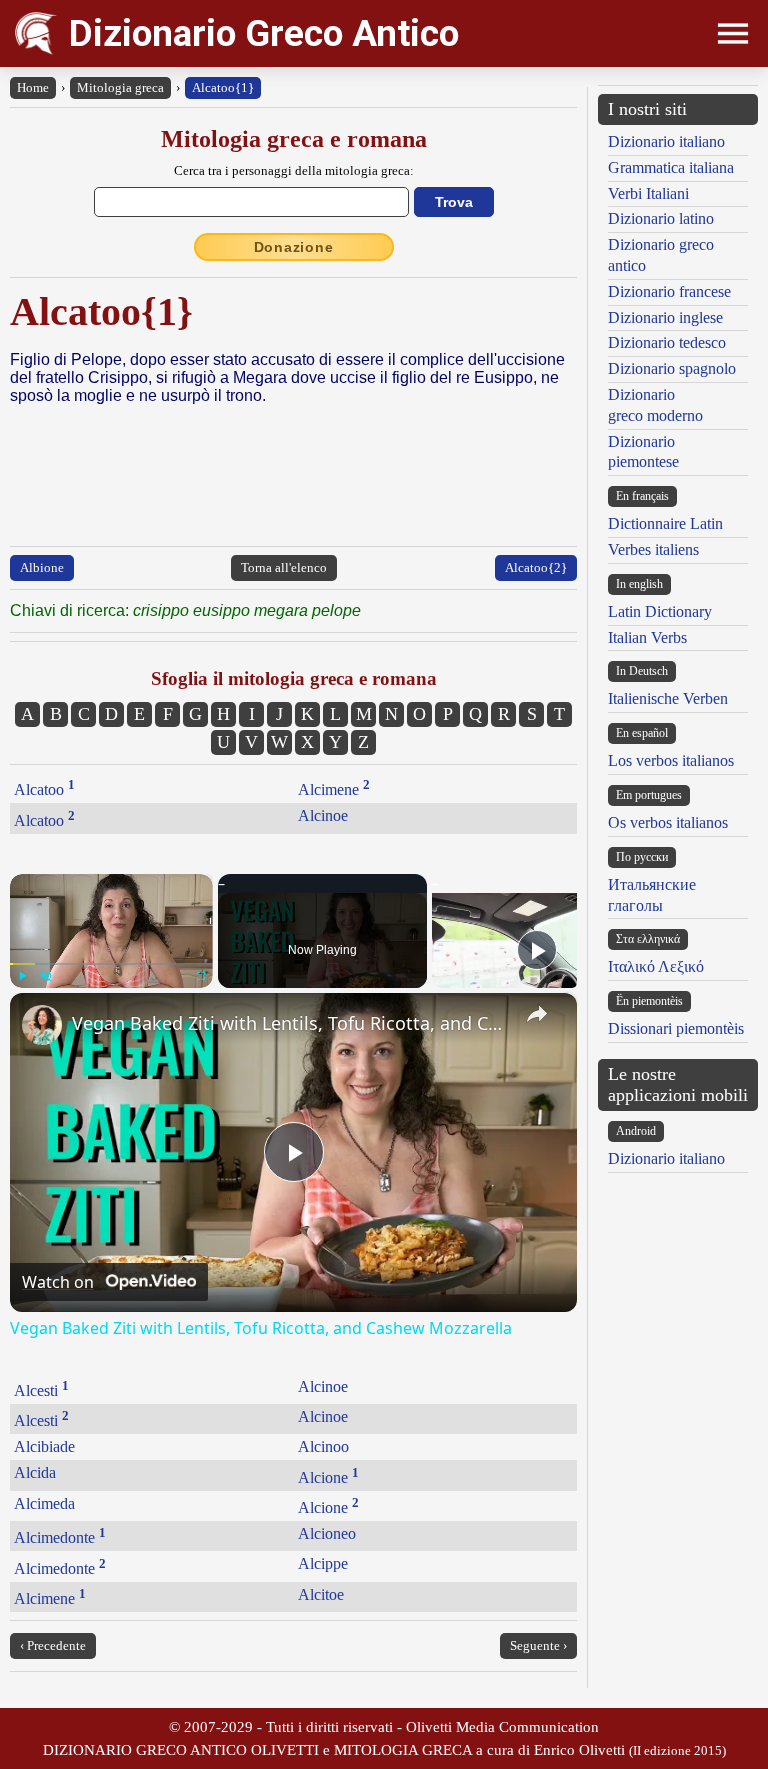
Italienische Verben (668, 698)
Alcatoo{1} (223, 87)
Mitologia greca (120, 87)
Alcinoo (323, 1446)
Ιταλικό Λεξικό (656, 966)
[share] (537, 1014)
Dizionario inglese (665, 317)
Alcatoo (44, 789)
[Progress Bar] (111, 963)
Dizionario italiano (666, 141)
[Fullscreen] (201, 976)
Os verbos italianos (668, 822)
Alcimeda (44, 1503)
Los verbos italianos (671, 760)
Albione (42, 567)
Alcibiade (44, 1446)
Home (33, 87)
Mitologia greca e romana (294, 139)
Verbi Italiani (648, 193)
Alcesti (41, 1390)
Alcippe (323, 1563)
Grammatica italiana (671, 167)
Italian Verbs (647, 637)
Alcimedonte (60, 1537)
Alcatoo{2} (536, 567)
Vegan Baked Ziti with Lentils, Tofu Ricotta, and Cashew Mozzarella (290, 1023)
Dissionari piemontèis (676, 1028)
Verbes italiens (653, 549)
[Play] (22, 976)
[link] (42, 1025)
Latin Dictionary (660, 611)
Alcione (328, 1477)
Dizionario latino (661, 218)
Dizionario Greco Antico (264, 33)
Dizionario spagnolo (672, 368)
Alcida (35, 1472)
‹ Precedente (53, 1645)
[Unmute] (46, 976)
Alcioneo (327, 1533)
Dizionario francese (669, 291)
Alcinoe (323, 815)
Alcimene (334, 789)
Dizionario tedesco (667, 342)
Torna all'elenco (284, 567)
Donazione (294, 247)
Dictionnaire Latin (665, 523)
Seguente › (538, 1645)
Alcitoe (321, 1594)
